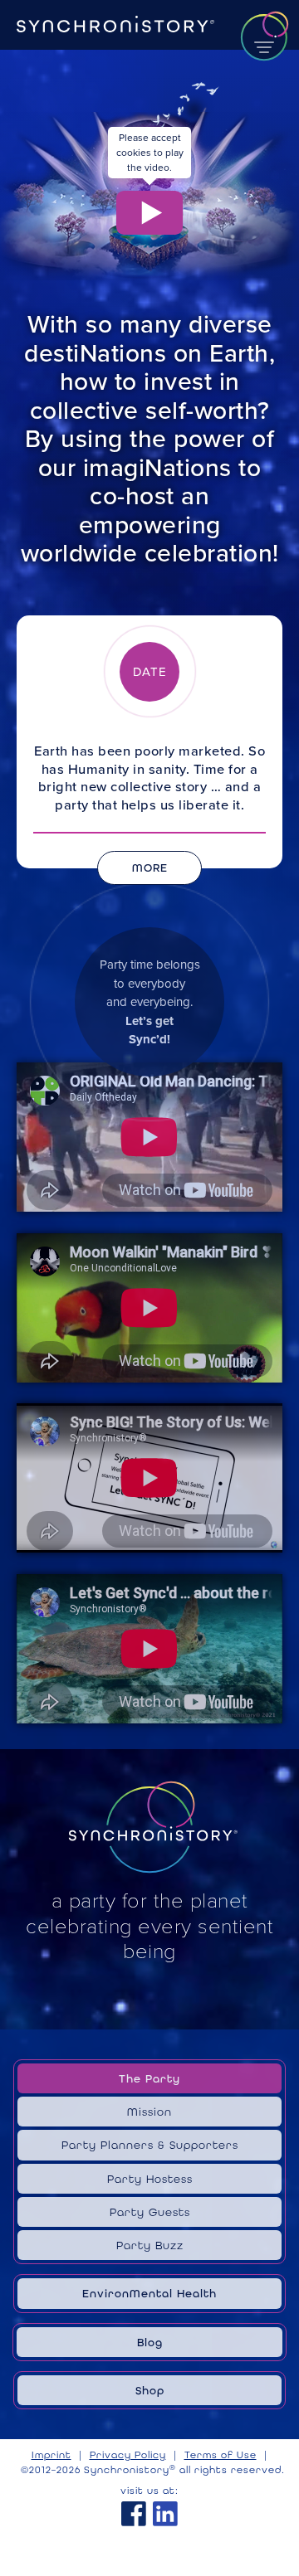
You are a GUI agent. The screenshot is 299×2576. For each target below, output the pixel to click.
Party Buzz (150, 2245)
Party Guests (150, 2212)
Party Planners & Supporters (150, 2145)
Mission (149, 2112)
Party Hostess (150, 2179)
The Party (149, 2078)
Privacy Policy (128, 2455)
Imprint (51, 2455)
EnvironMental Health (149, 2293)
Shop (150, 2390)
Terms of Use (221, 2455)
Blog (150, 2342)
